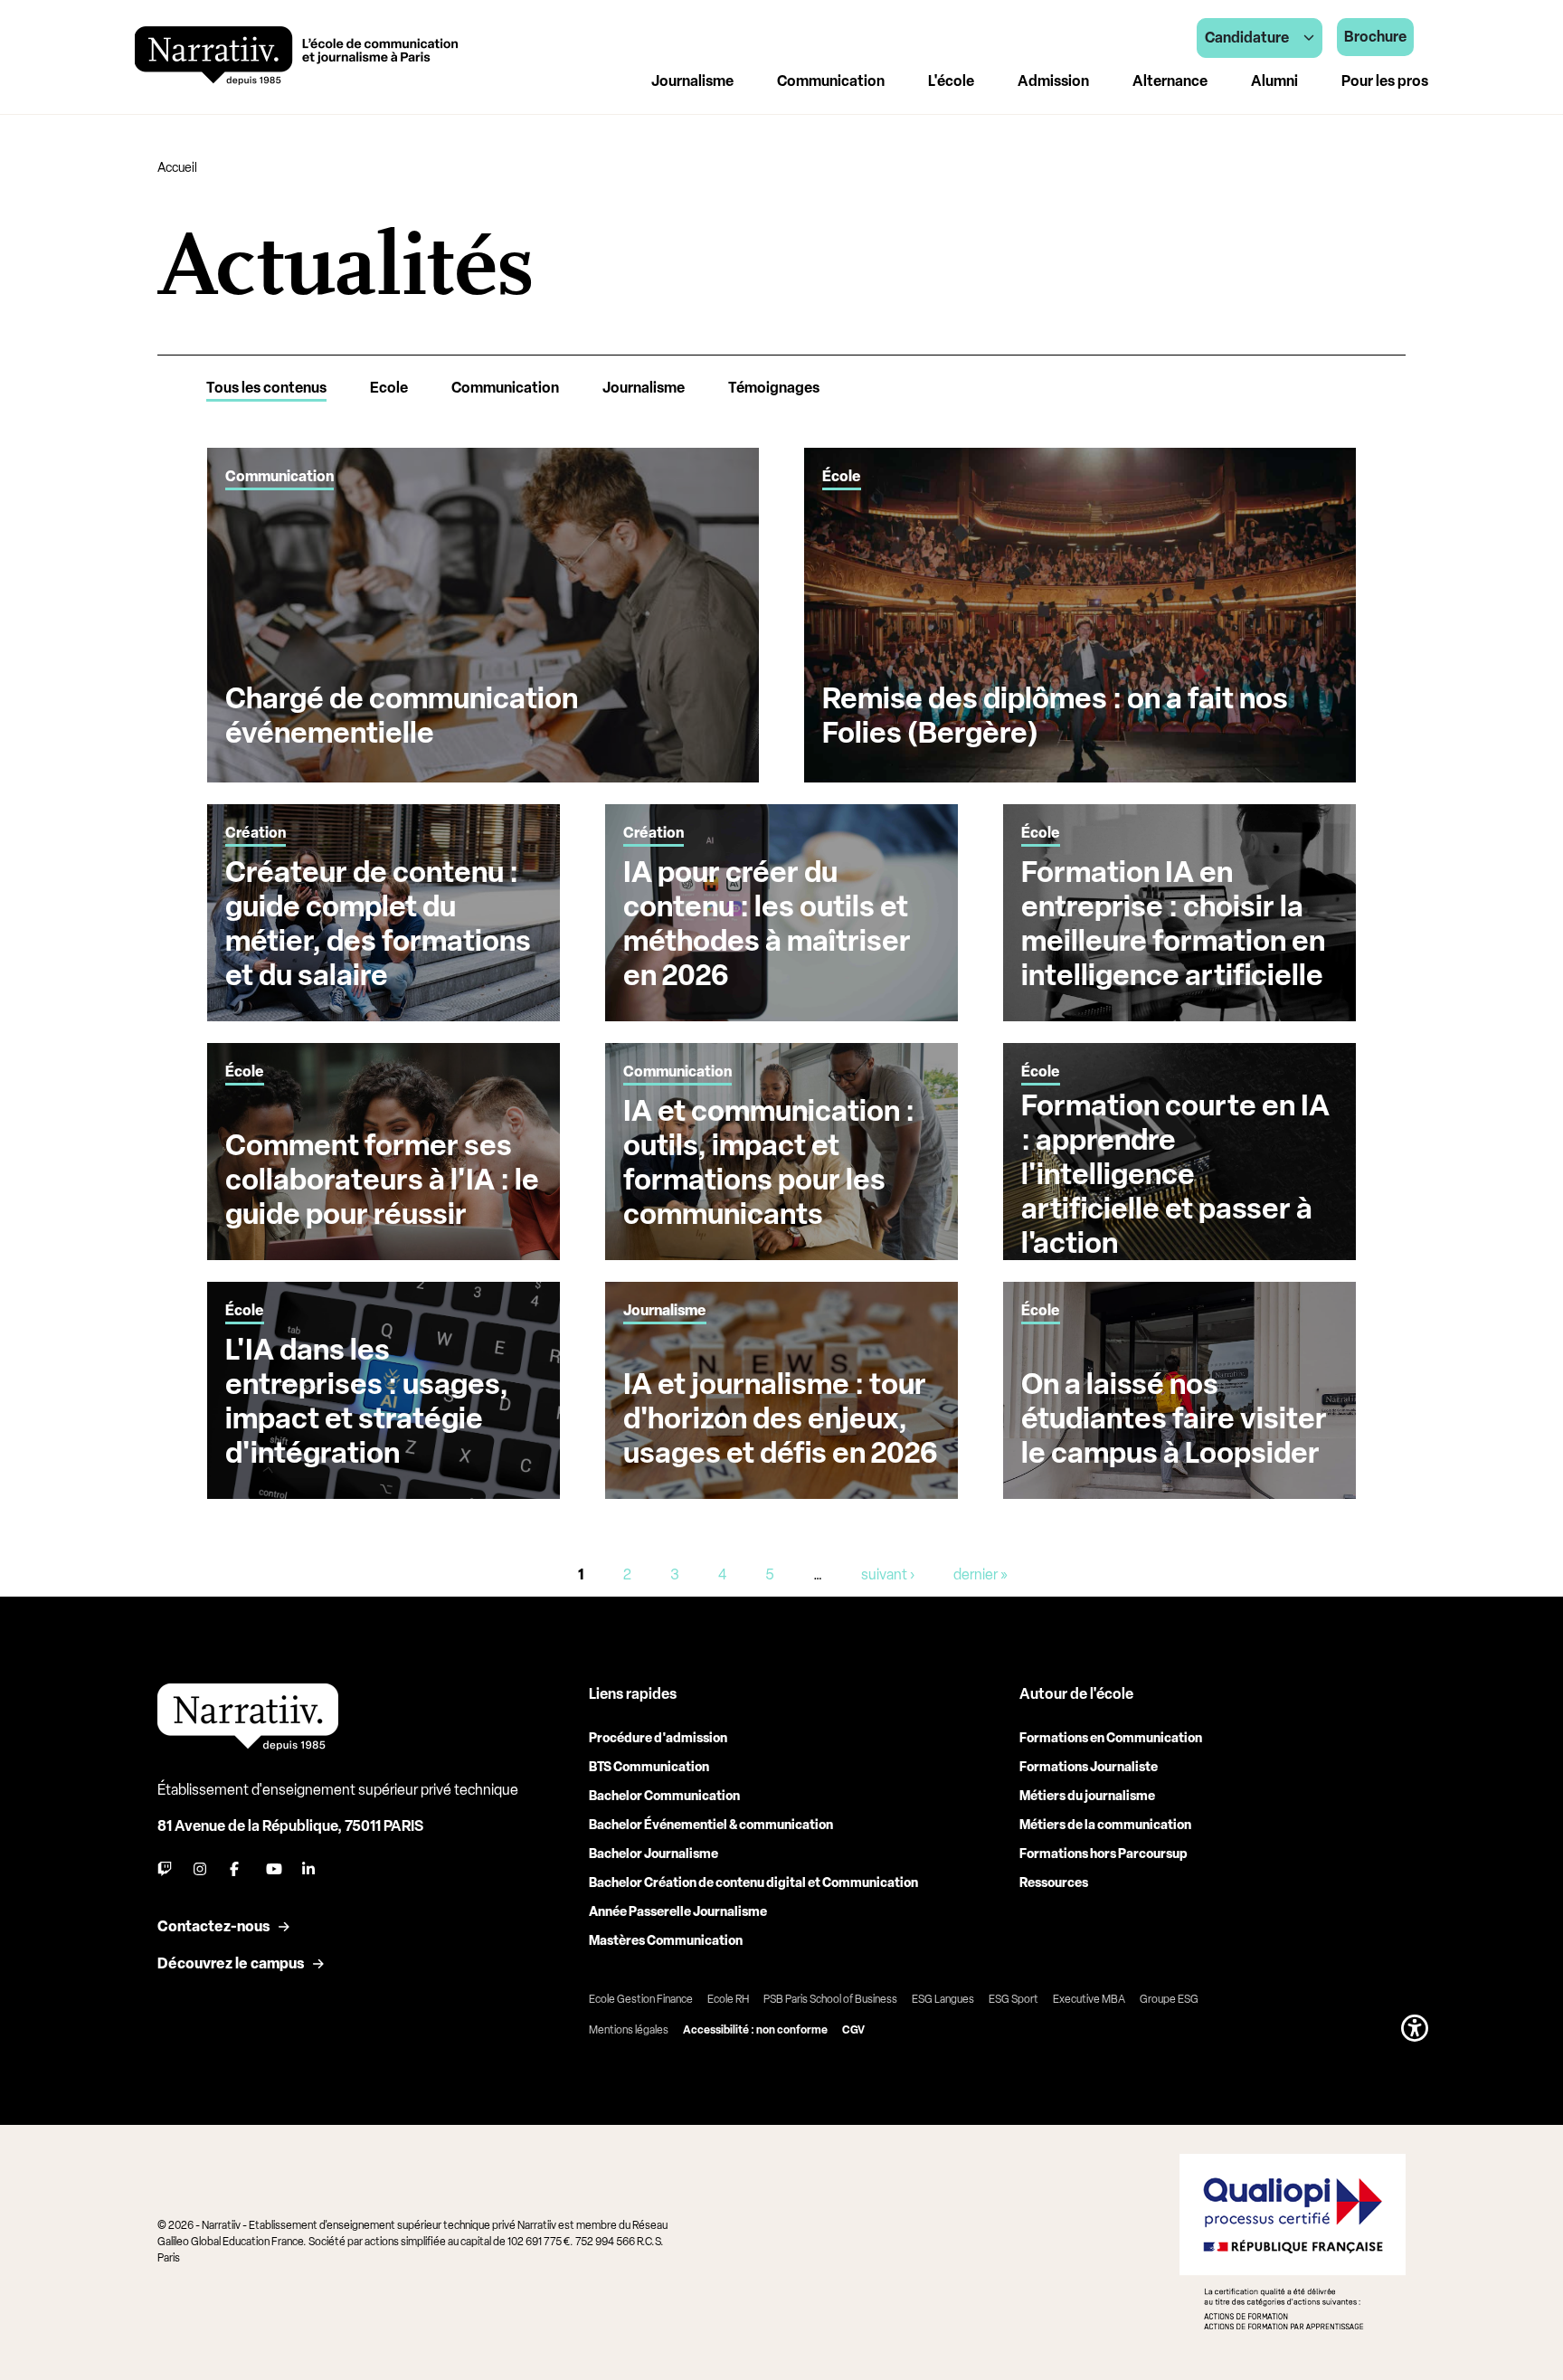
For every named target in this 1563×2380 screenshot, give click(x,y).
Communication (505, 388)
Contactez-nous (213, 1926)
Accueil (177, 168)
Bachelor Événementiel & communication (711, 1825)
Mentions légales (629, 2030)
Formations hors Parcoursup (1104, 1854)
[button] (1415, 2028)
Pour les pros (1385, 81)
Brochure (1375, 37)
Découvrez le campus (231, 1963)
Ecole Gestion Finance (641, 1999)
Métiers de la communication (1105, 1825)
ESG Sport (1014, 1999)
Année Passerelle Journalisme (678, 1912)
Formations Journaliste (1089, 1767)
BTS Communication (649, 1767)
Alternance (1170, 81)
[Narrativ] (296, 56)
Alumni (1274, 81)
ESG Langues (943, 1999)
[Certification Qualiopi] (1293, 2242)
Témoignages (774, 388)
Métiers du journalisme (1087, 1796)
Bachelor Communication (664, 1796)
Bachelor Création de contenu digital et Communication (753, 1883)
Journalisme (644, 388)
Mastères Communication (666, 1941)
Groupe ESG (1169, 1999)
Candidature (1247, 38)
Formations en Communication (1111, 1738)
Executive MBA (1089, 1999)
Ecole (389, 388)
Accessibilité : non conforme (755, 2030)
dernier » (980, 1574)
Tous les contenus (266, 388)
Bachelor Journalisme (654, 1854)
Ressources (1054, 1883)
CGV (853, 2030)
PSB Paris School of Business (830, 1999)
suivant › (888, 1574)
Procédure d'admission (658, 1738)
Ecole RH (728, 1999)
